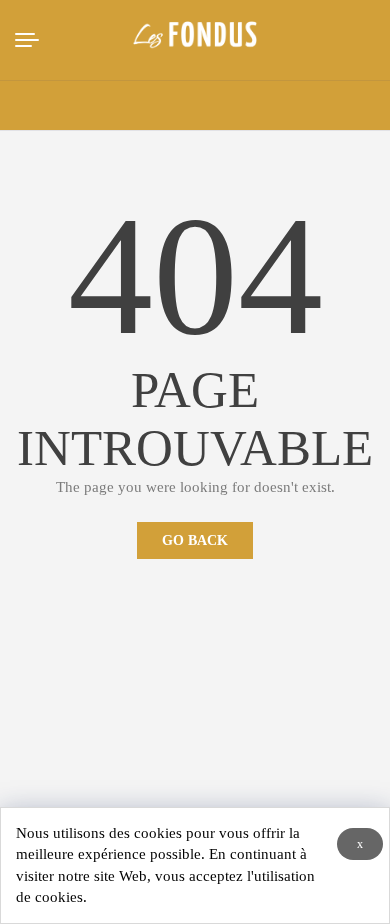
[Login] (292, 106)
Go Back (195, 540)
